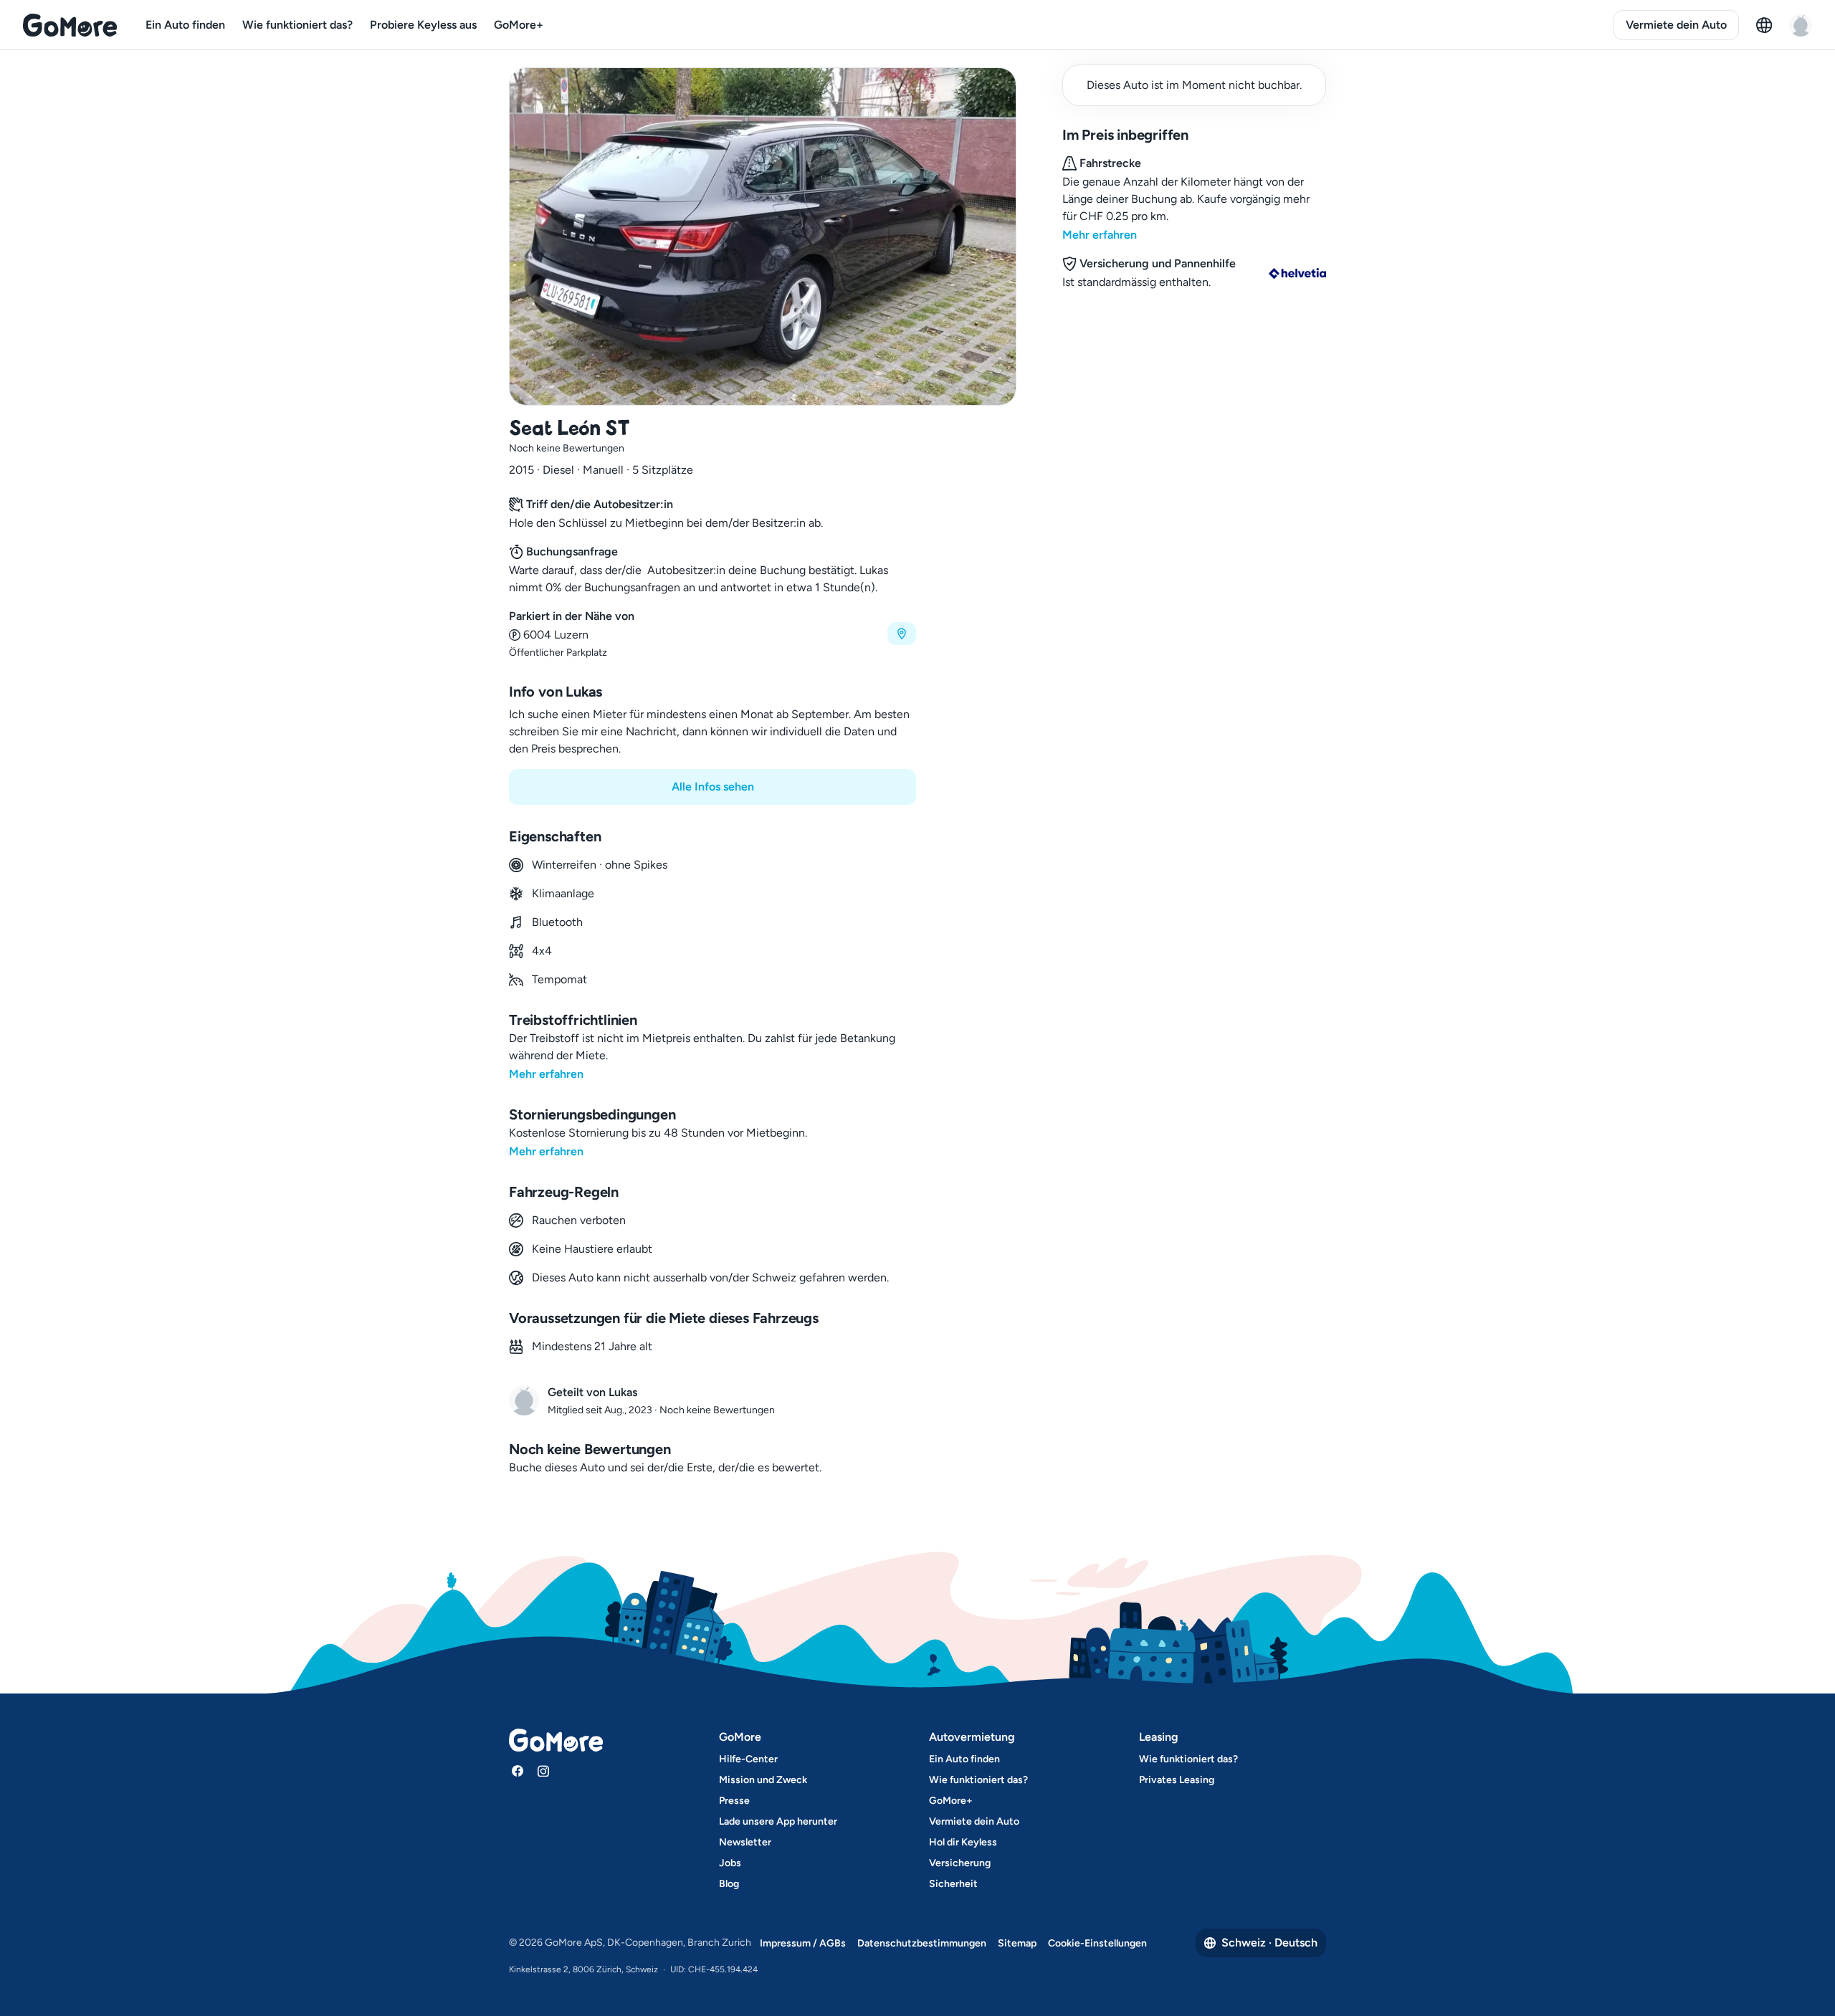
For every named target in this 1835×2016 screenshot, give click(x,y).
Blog (729, 1884)
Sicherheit (953, 1884)
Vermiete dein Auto (1676, 25)
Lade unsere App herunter (778, 1821)
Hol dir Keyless (963, 1842)
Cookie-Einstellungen (1097, 1943)
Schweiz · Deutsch (1269, 1943)
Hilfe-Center (748, 1759)
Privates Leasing (1177, 1780)
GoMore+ (519, 25)
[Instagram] (543, 1771)
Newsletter (745, 1842)
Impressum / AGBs (803, 1943)
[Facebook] (518, 1771)
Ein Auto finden (185, 25)
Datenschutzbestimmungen (922, 1943)
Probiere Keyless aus (423, 25)
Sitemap (1017, 1943)
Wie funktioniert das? (297, 25)
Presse (734, 1801)
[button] (712, 634)
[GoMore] (70, 25)
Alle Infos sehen (713, 787)
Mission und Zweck (763, 1780)
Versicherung (960, 1863)
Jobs (730, 1863)
